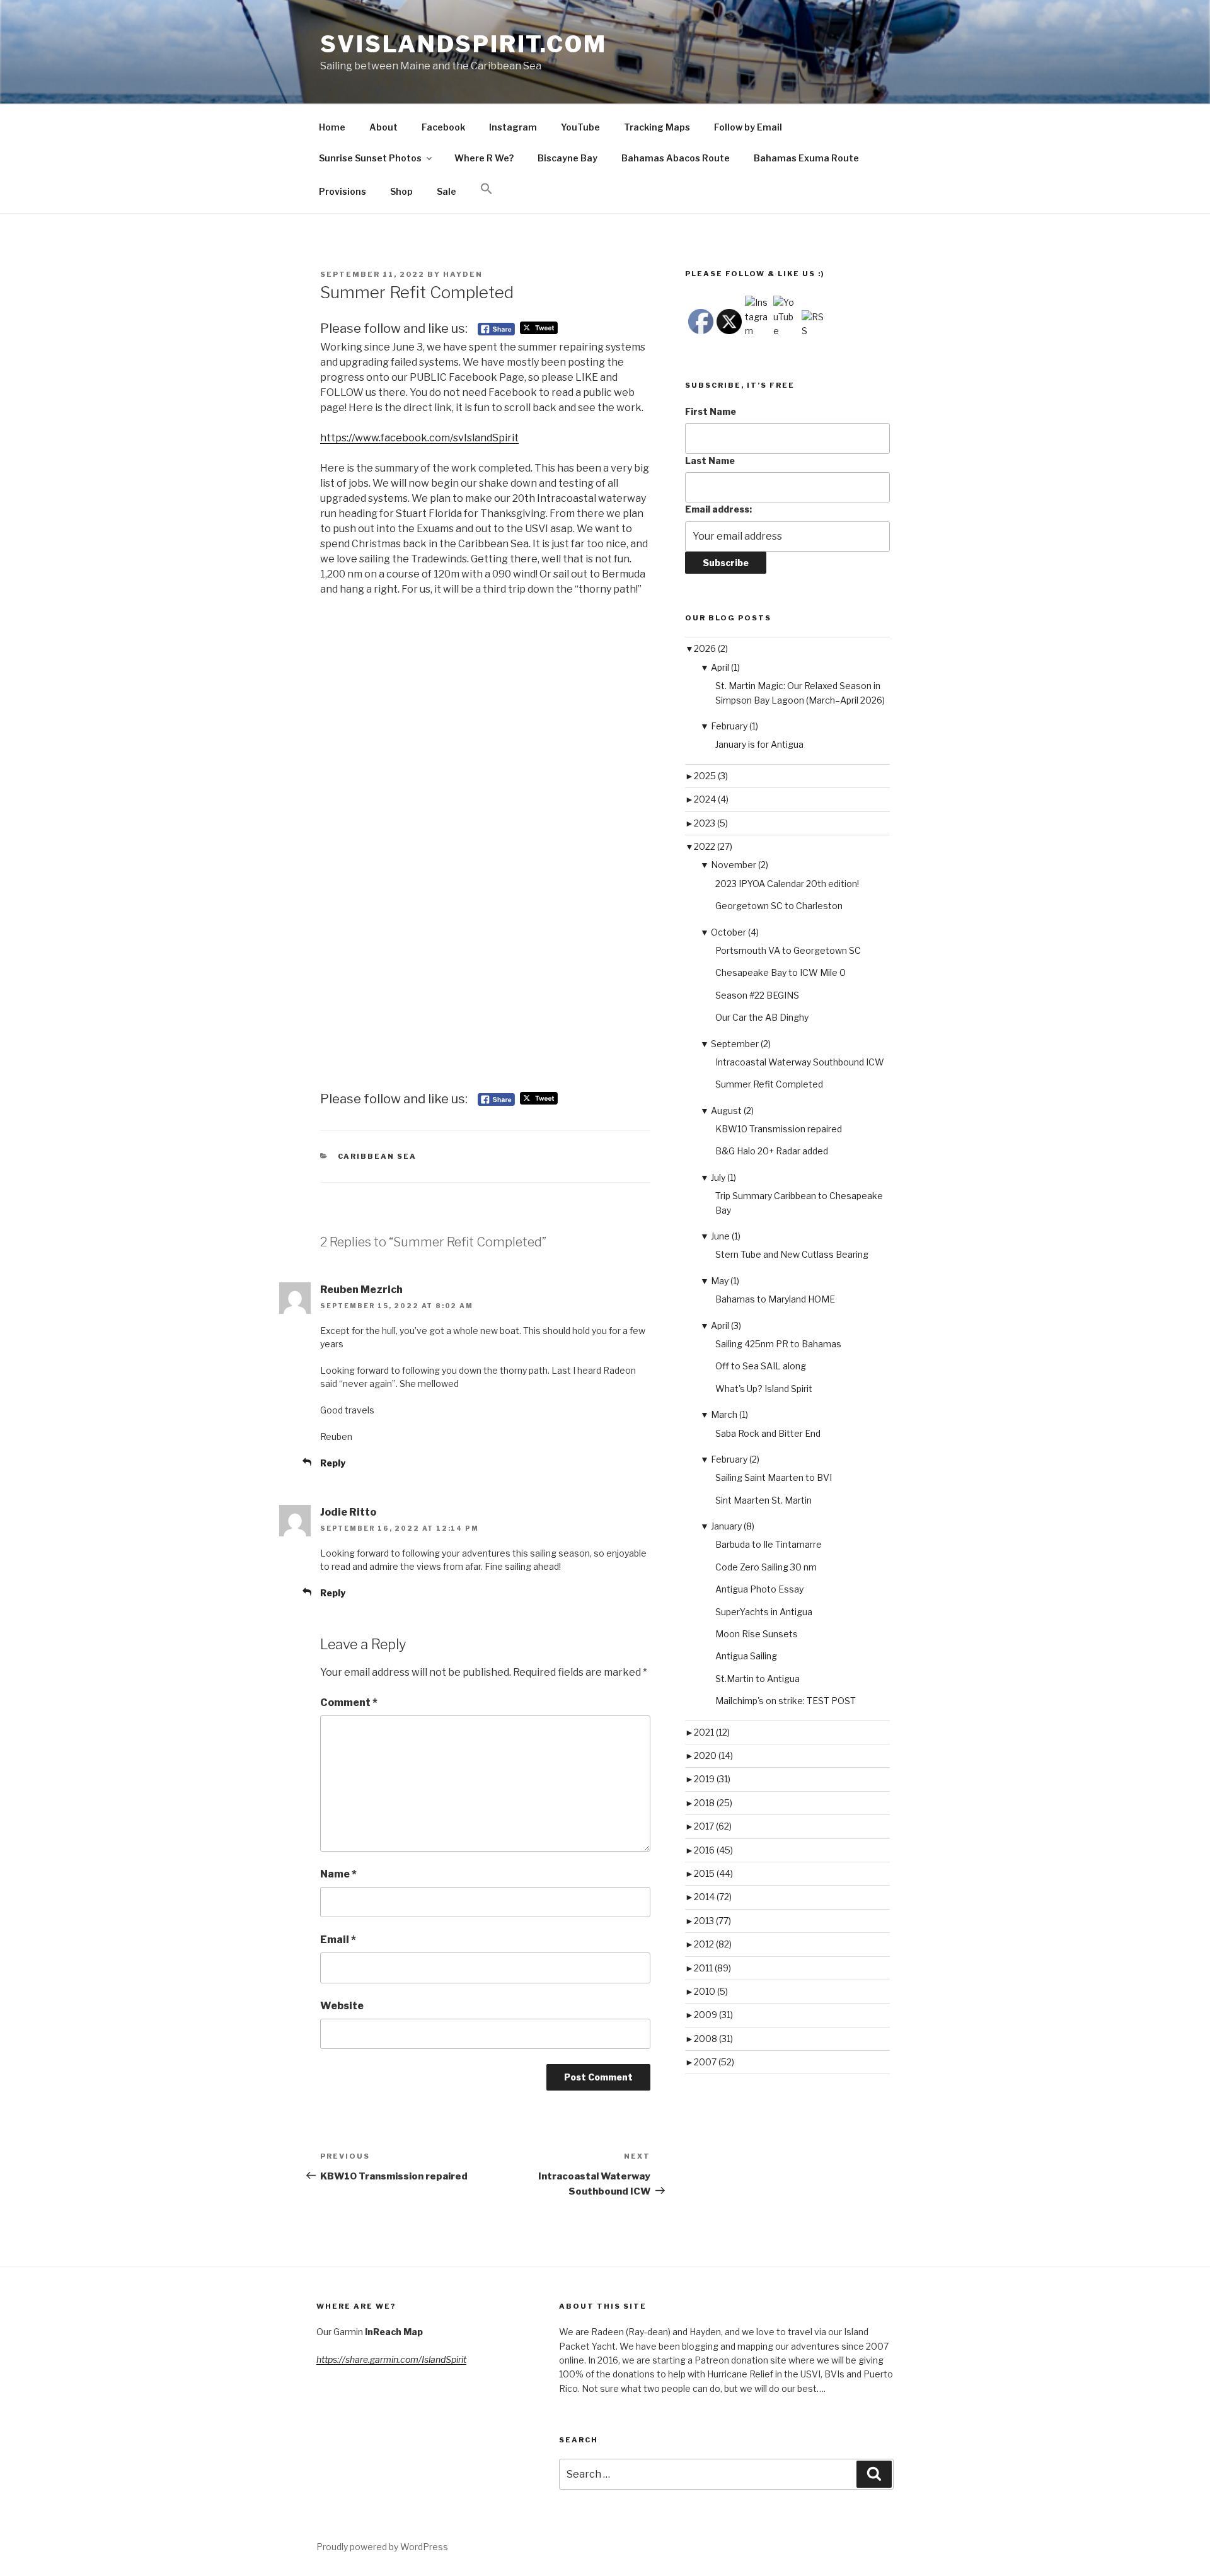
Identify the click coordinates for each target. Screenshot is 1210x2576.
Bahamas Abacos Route (676, 158)
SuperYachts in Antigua (764, 1612)
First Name (711, 411)
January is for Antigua (759, 744)
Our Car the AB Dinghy (762, 1017)
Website (342, 2006)
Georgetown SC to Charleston (779, 906)
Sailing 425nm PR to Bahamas (778, 1344)
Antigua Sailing (746, 1656)
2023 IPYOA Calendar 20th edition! (787, 884)
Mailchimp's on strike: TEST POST (786, 1701)
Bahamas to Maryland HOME (775, 1299)
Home (332, 127)
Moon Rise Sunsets (757, 1634)
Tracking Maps (657, 127)
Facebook (443, 127)
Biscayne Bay (568, 158)
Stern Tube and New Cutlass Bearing (792, 1254)
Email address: (718, 509)
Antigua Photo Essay (759, 1589)
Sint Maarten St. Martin (763, 1500)
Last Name (710, 461)
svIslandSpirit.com (464, 44)
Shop (401, 191)
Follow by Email (748, 127)
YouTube (580, 127)
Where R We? (484, 158)
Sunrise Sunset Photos (370, 158)
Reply (333, 1463)
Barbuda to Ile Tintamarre (769, 1544)
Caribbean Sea (377, 1156)
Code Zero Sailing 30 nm (766, 1567)
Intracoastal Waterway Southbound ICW (800, 1062)
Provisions (343, 191)
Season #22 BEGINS (757, 995)
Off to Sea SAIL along (761, 1366)
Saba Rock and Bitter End (768, 1433)
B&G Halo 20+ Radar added (772, 1151)
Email (338, 1940)
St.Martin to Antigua (758, 1679)
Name (338, 1874)
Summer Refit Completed (769, 1084)
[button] (486, 189)
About (383, 127)
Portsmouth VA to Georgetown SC (788, 950)
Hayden (463, 274)
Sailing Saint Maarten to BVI (774, 1477)
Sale (447, 191)
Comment (349, 1703)
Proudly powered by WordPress (382, 2547)
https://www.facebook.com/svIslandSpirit (419, 438)
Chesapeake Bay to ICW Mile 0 (781, 972)
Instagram (513, 127)
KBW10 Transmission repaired (779, 1129)
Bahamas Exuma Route (806, 158)
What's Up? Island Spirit (764, 1389)
